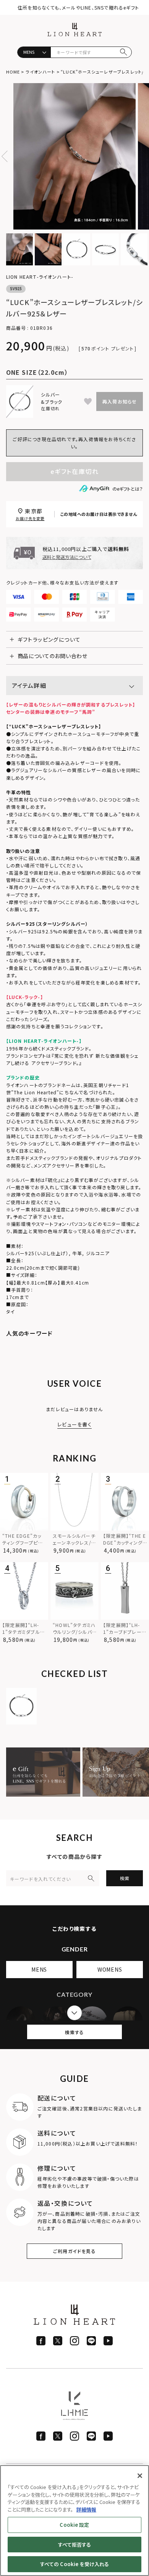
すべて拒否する (75, 2545)
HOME (13, 72)
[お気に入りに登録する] (88, 401)
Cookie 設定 (74, 2525)
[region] (74, 2521)
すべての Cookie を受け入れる (74, 2564)
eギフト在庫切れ (75, 471)
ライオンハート (40, 72)
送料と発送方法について (67, 557)
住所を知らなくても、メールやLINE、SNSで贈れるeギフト (78, 7)
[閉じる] (140, 2476)
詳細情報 (86, 2509)
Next (142, 156)
